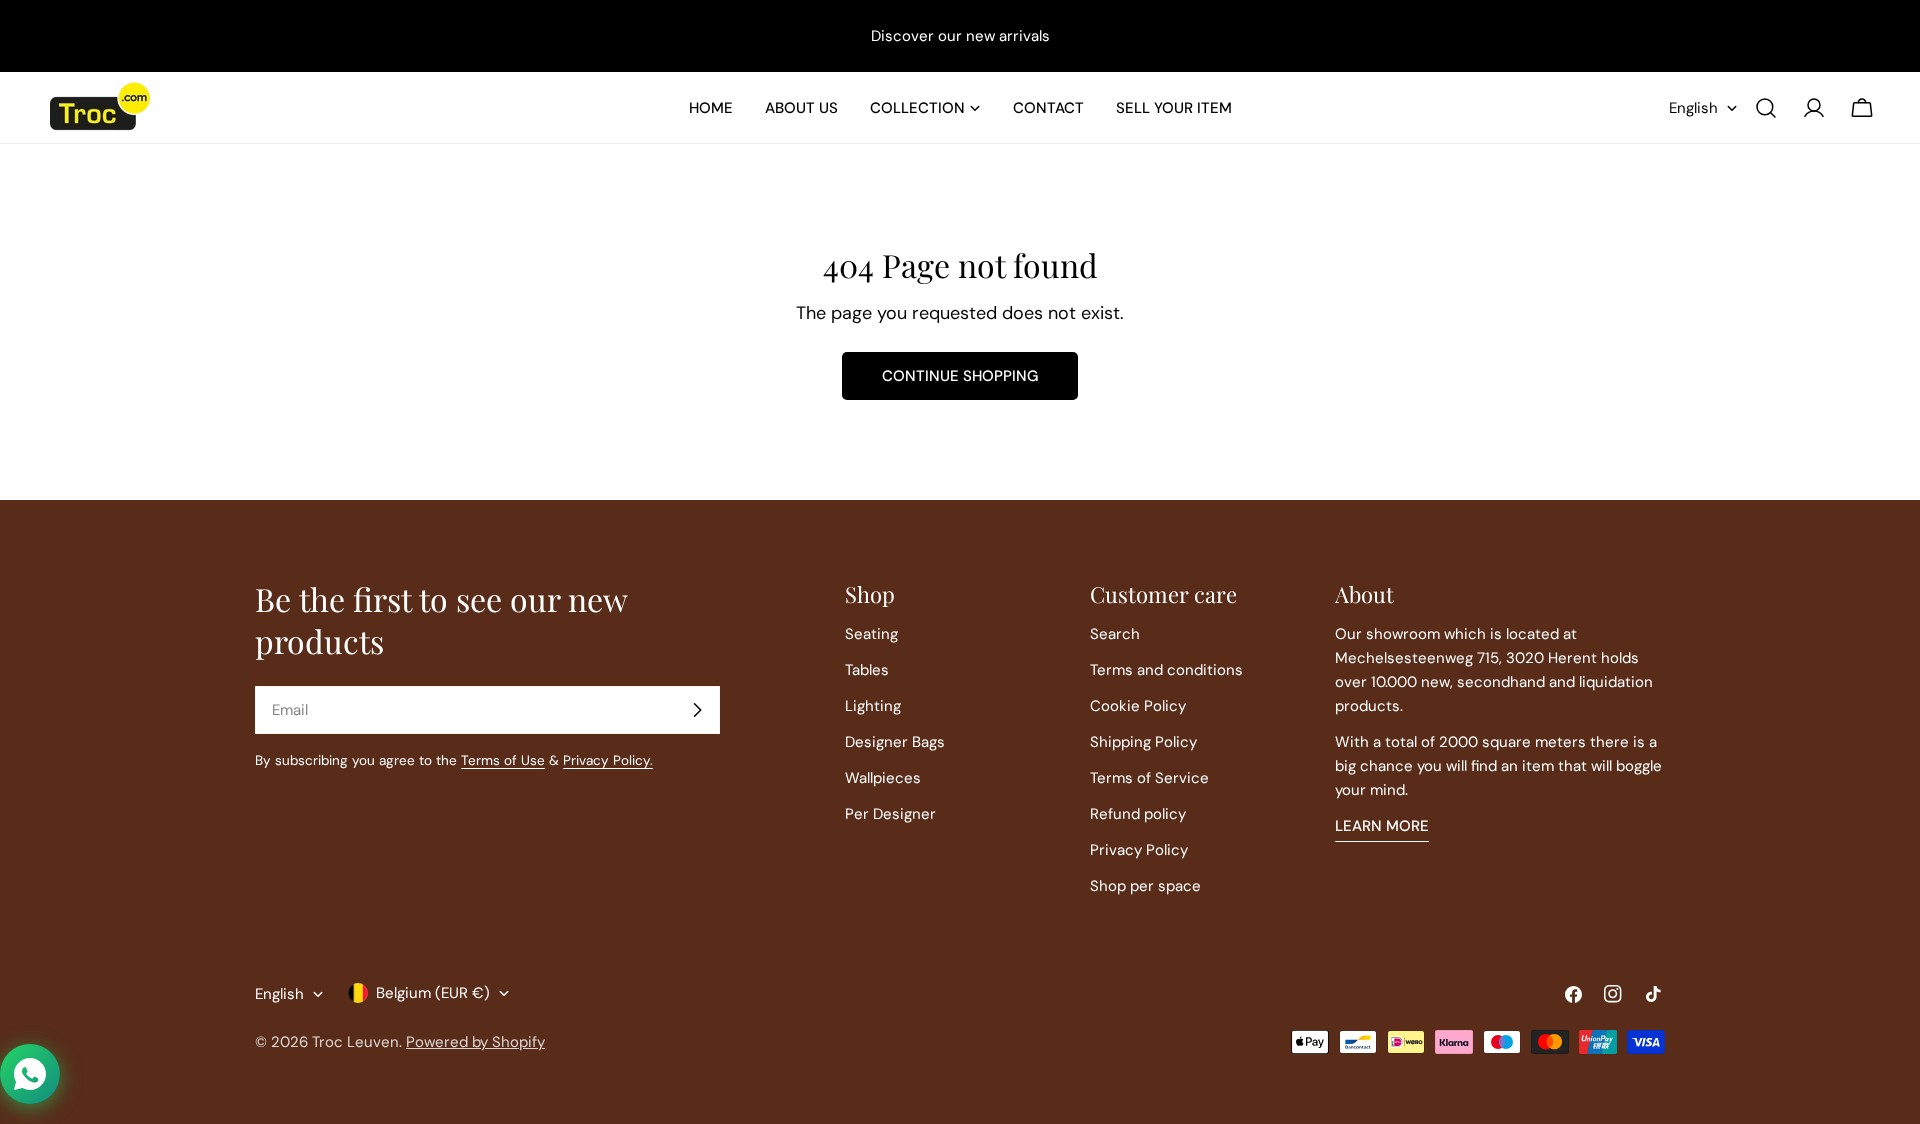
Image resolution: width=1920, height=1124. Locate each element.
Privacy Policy (1139, 850)
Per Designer (890, 814)
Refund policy (1138, 814)
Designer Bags (895, 742)
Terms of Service (1149, 778)
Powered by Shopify (475, 1042)
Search (1115, 634)
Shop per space (1145, 886)
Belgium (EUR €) (433, 993)
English (1693, 108)
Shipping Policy (1143, 742)
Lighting (873, 706)
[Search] (1766, 108)
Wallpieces (883, 778)
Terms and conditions (1166, 670)
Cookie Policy (1138, 706)
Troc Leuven (355, 1042)
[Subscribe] (697, 710)
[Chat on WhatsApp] (30, 1074)
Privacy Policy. (608, 760)
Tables (867, 670)
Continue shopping (960, 376)
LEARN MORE (1382, 826)
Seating (871, 634)
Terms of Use (503, 760)
